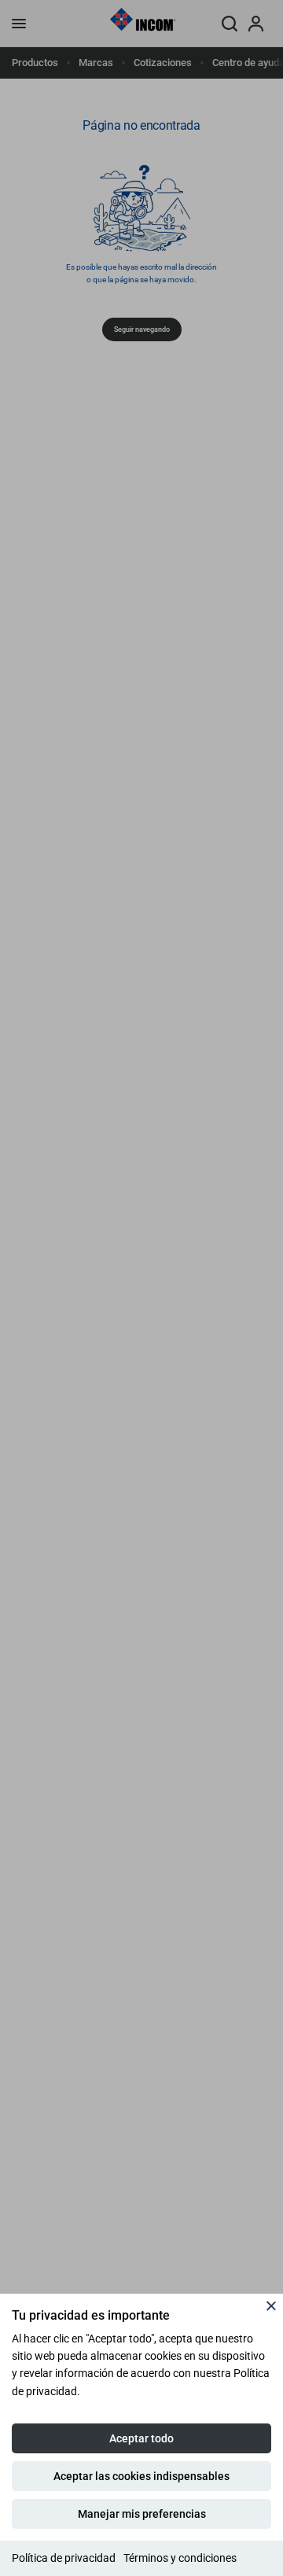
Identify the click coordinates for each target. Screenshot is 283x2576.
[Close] (271, 2306)
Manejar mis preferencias (142, 2514)
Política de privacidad (64, 2558)
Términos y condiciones (180, 2558)
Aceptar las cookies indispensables (141, 2476)
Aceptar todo (141, 2438)
